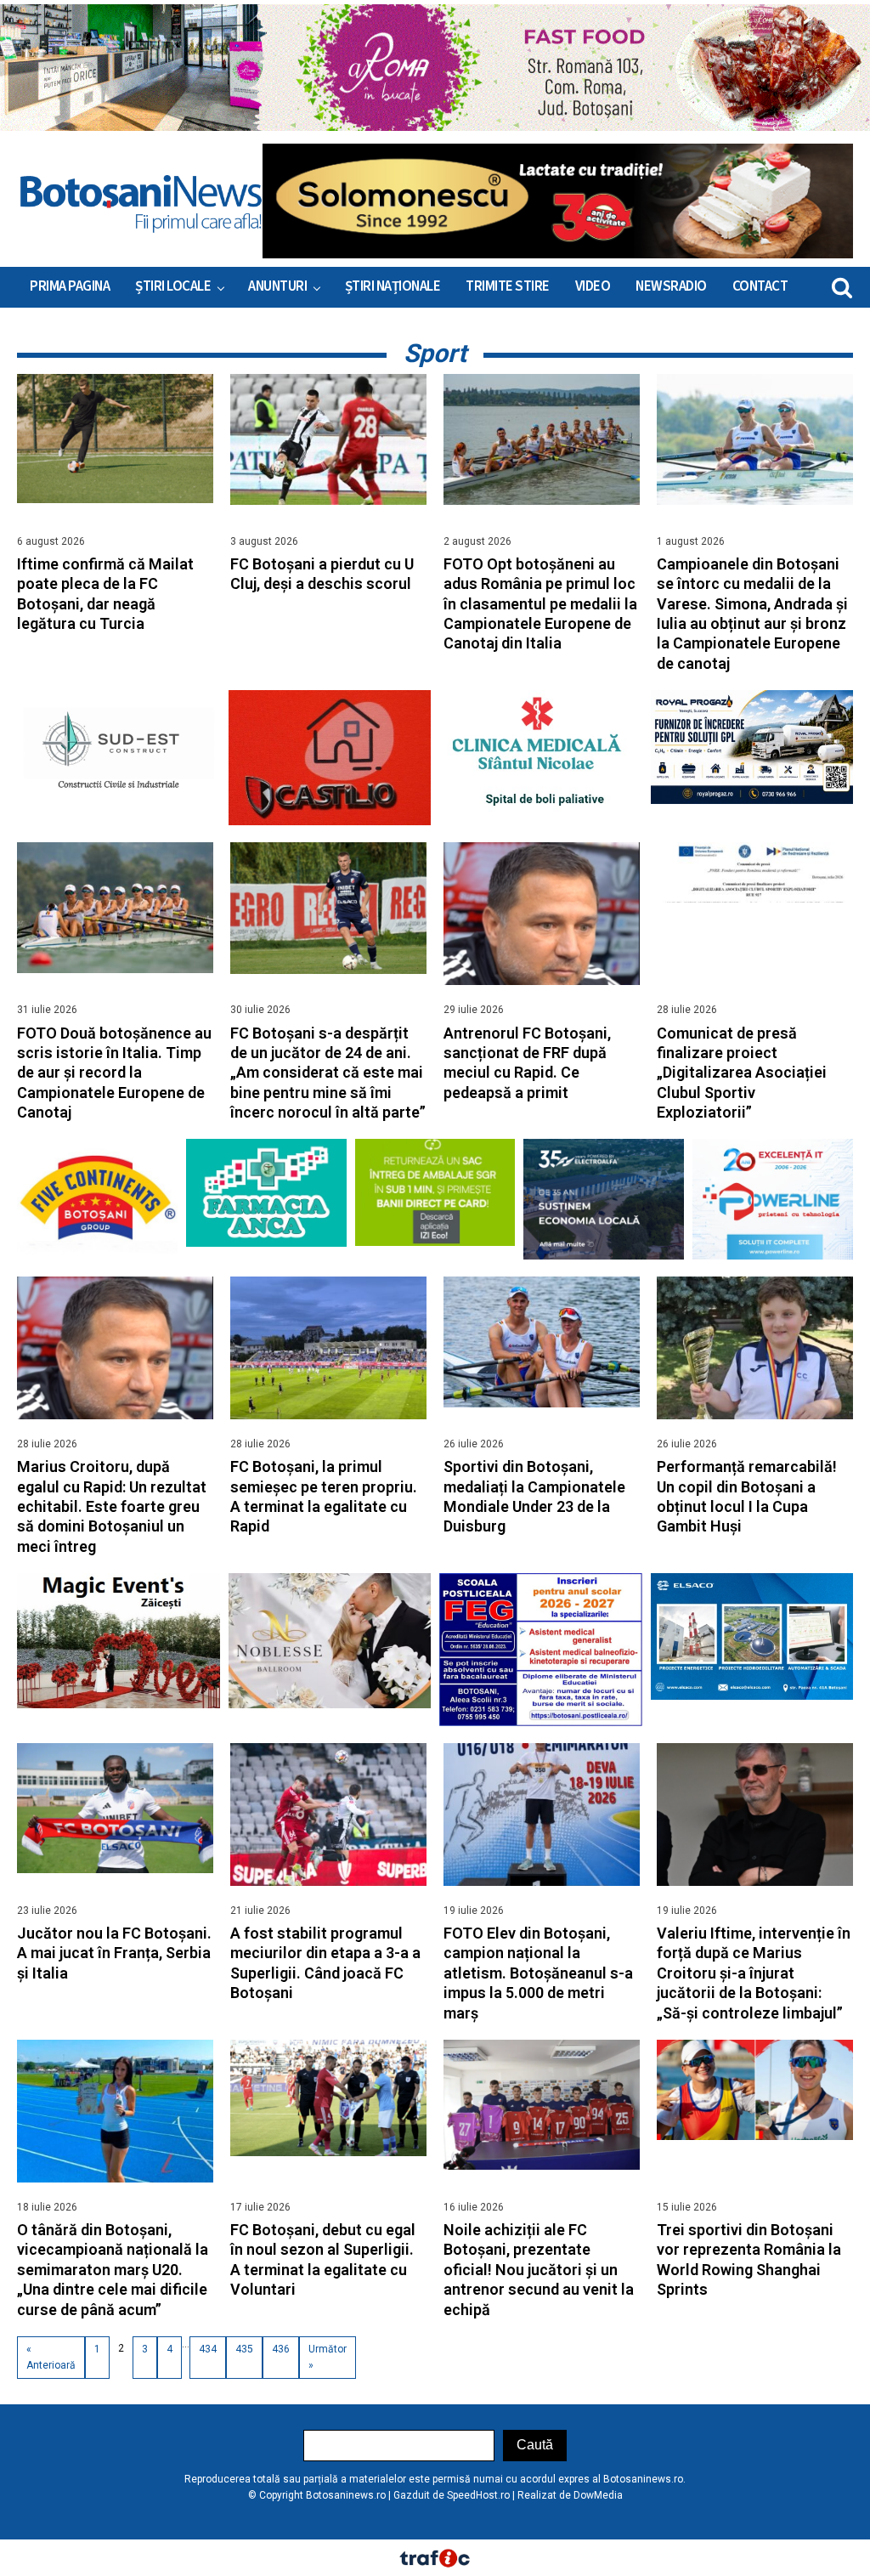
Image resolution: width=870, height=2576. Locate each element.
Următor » (328, 2357)
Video (593, 286)
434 (208, 2349)
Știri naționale (393, 286)
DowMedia (598, 2495)
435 (244, 2349)
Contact (760, 286)
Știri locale (173, 286)
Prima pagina (70, 286)
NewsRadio (671, 286)
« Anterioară (51, 2357)
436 (281, 2349)
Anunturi (277, 286)
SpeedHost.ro (478, 2495)
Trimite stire (508, 286)
